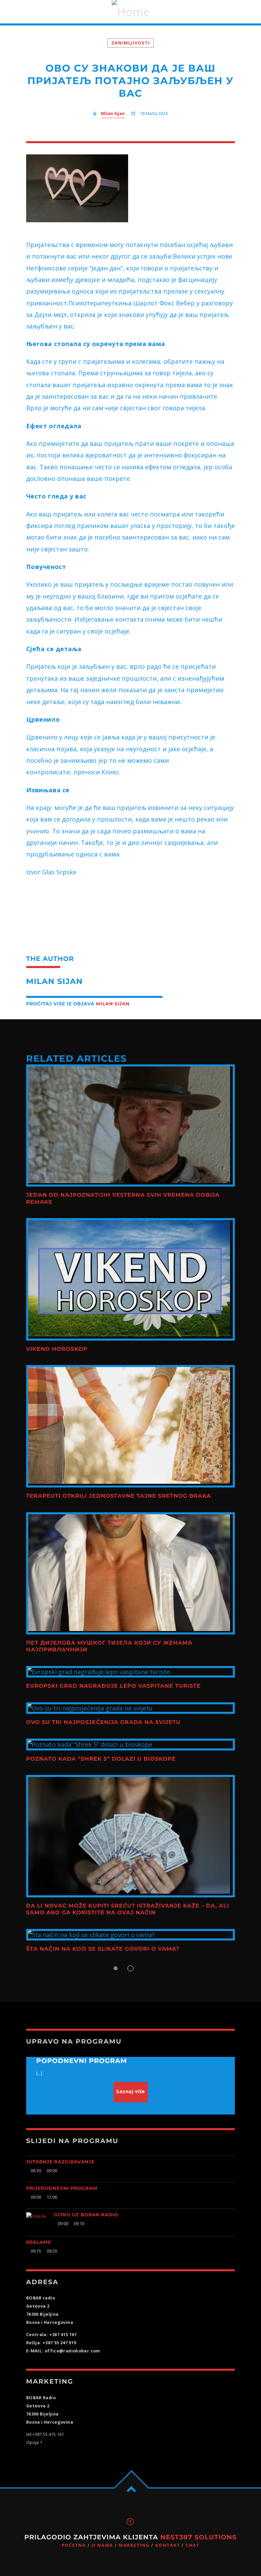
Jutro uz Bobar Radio (86, 2215)
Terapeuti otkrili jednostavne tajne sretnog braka (119, 1496)
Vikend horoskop (57, 1349)
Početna (74, 2545)
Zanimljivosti (130, 43)
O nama (102, 2545)
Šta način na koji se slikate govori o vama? (103, 1949)
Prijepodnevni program (62, 2189)
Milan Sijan (113, 113)
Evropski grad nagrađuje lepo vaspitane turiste (114, 1686)
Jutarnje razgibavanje (60, 2162)
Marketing (134, 2545)
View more (130, 1125)
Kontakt (168, 2545)
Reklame (39, 2242)
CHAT (193, 2545)
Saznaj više (131, 2091)
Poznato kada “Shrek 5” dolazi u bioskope (101, 1759)
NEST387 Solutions (199, 2537)
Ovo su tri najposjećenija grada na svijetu (103, 1722)
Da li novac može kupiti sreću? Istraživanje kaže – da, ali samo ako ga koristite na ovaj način (128, 1909)
